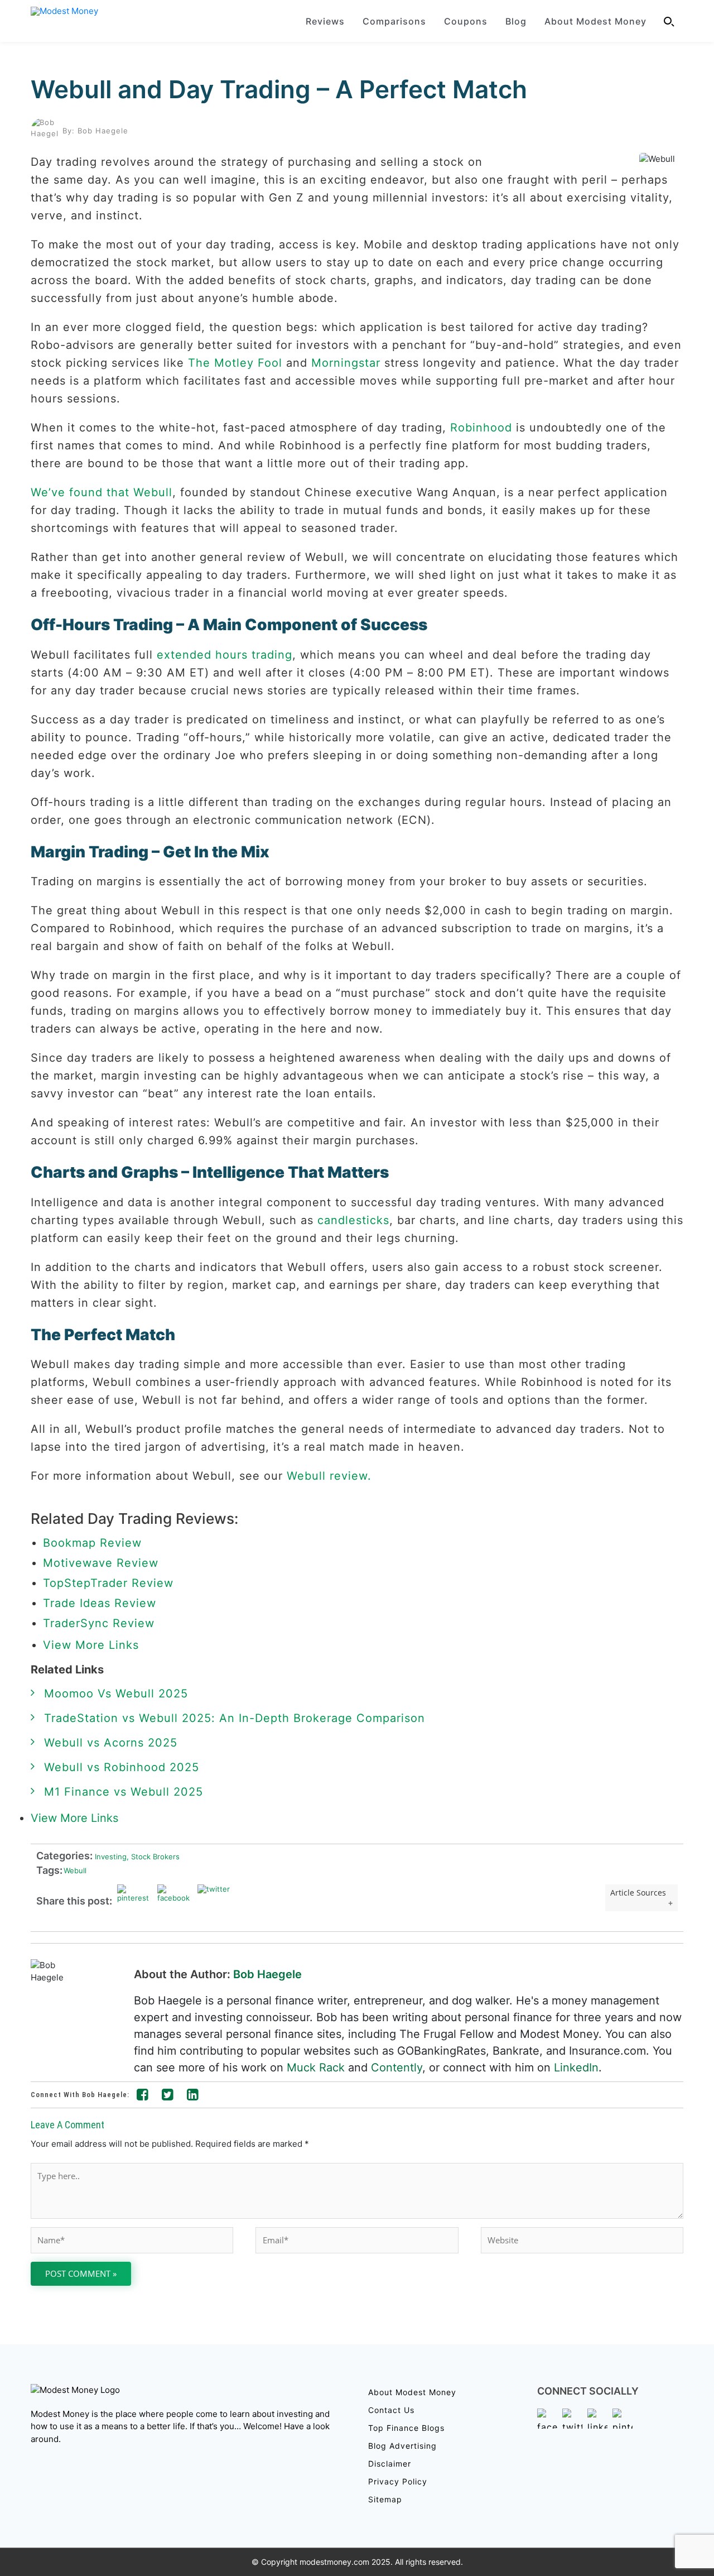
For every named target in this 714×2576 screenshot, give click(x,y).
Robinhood (481, 428)
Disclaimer (390, 2464)
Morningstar (346, 363)
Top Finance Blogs (406, 2428)
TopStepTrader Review (108, 1583)
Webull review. (329, 1476)
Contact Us (391, 2410)
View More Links (93, 1645)
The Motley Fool (235, 363)
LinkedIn (576, 2067)
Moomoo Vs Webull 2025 (116, 1694)
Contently (397, 2067)
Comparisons (394, 21)
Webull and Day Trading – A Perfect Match (279, 89)
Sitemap (385, 2499)
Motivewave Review (101, 1563)
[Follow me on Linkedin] (193, 2097)
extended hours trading (225, 655)
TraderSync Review (99, 1623)
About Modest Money (595, 21)
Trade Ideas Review (100, 1603)
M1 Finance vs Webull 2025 (124, 1792)
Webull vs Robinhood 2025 (122, 1767)
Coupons (466, 21)
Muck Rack (316, 2067)
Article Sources (638, 1893)
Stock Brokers (153, 1856)
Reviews (325, 21)
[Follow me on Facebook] (143, 2097)
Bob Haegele (267, 1974)
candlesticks (353, 1220)
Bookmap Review (92, 1543)
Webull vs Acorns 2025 (111, 1743)
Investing (110, 1856)
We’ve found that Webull (102, 492)
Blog (516, 21)
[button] (669, 21)
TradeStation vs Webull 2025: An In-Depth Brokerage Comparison (235, 1718)
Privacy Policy (398, 2481)
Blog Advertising (402, 2446)
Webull (75, 1870)
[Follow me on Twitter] (168, 2097)
